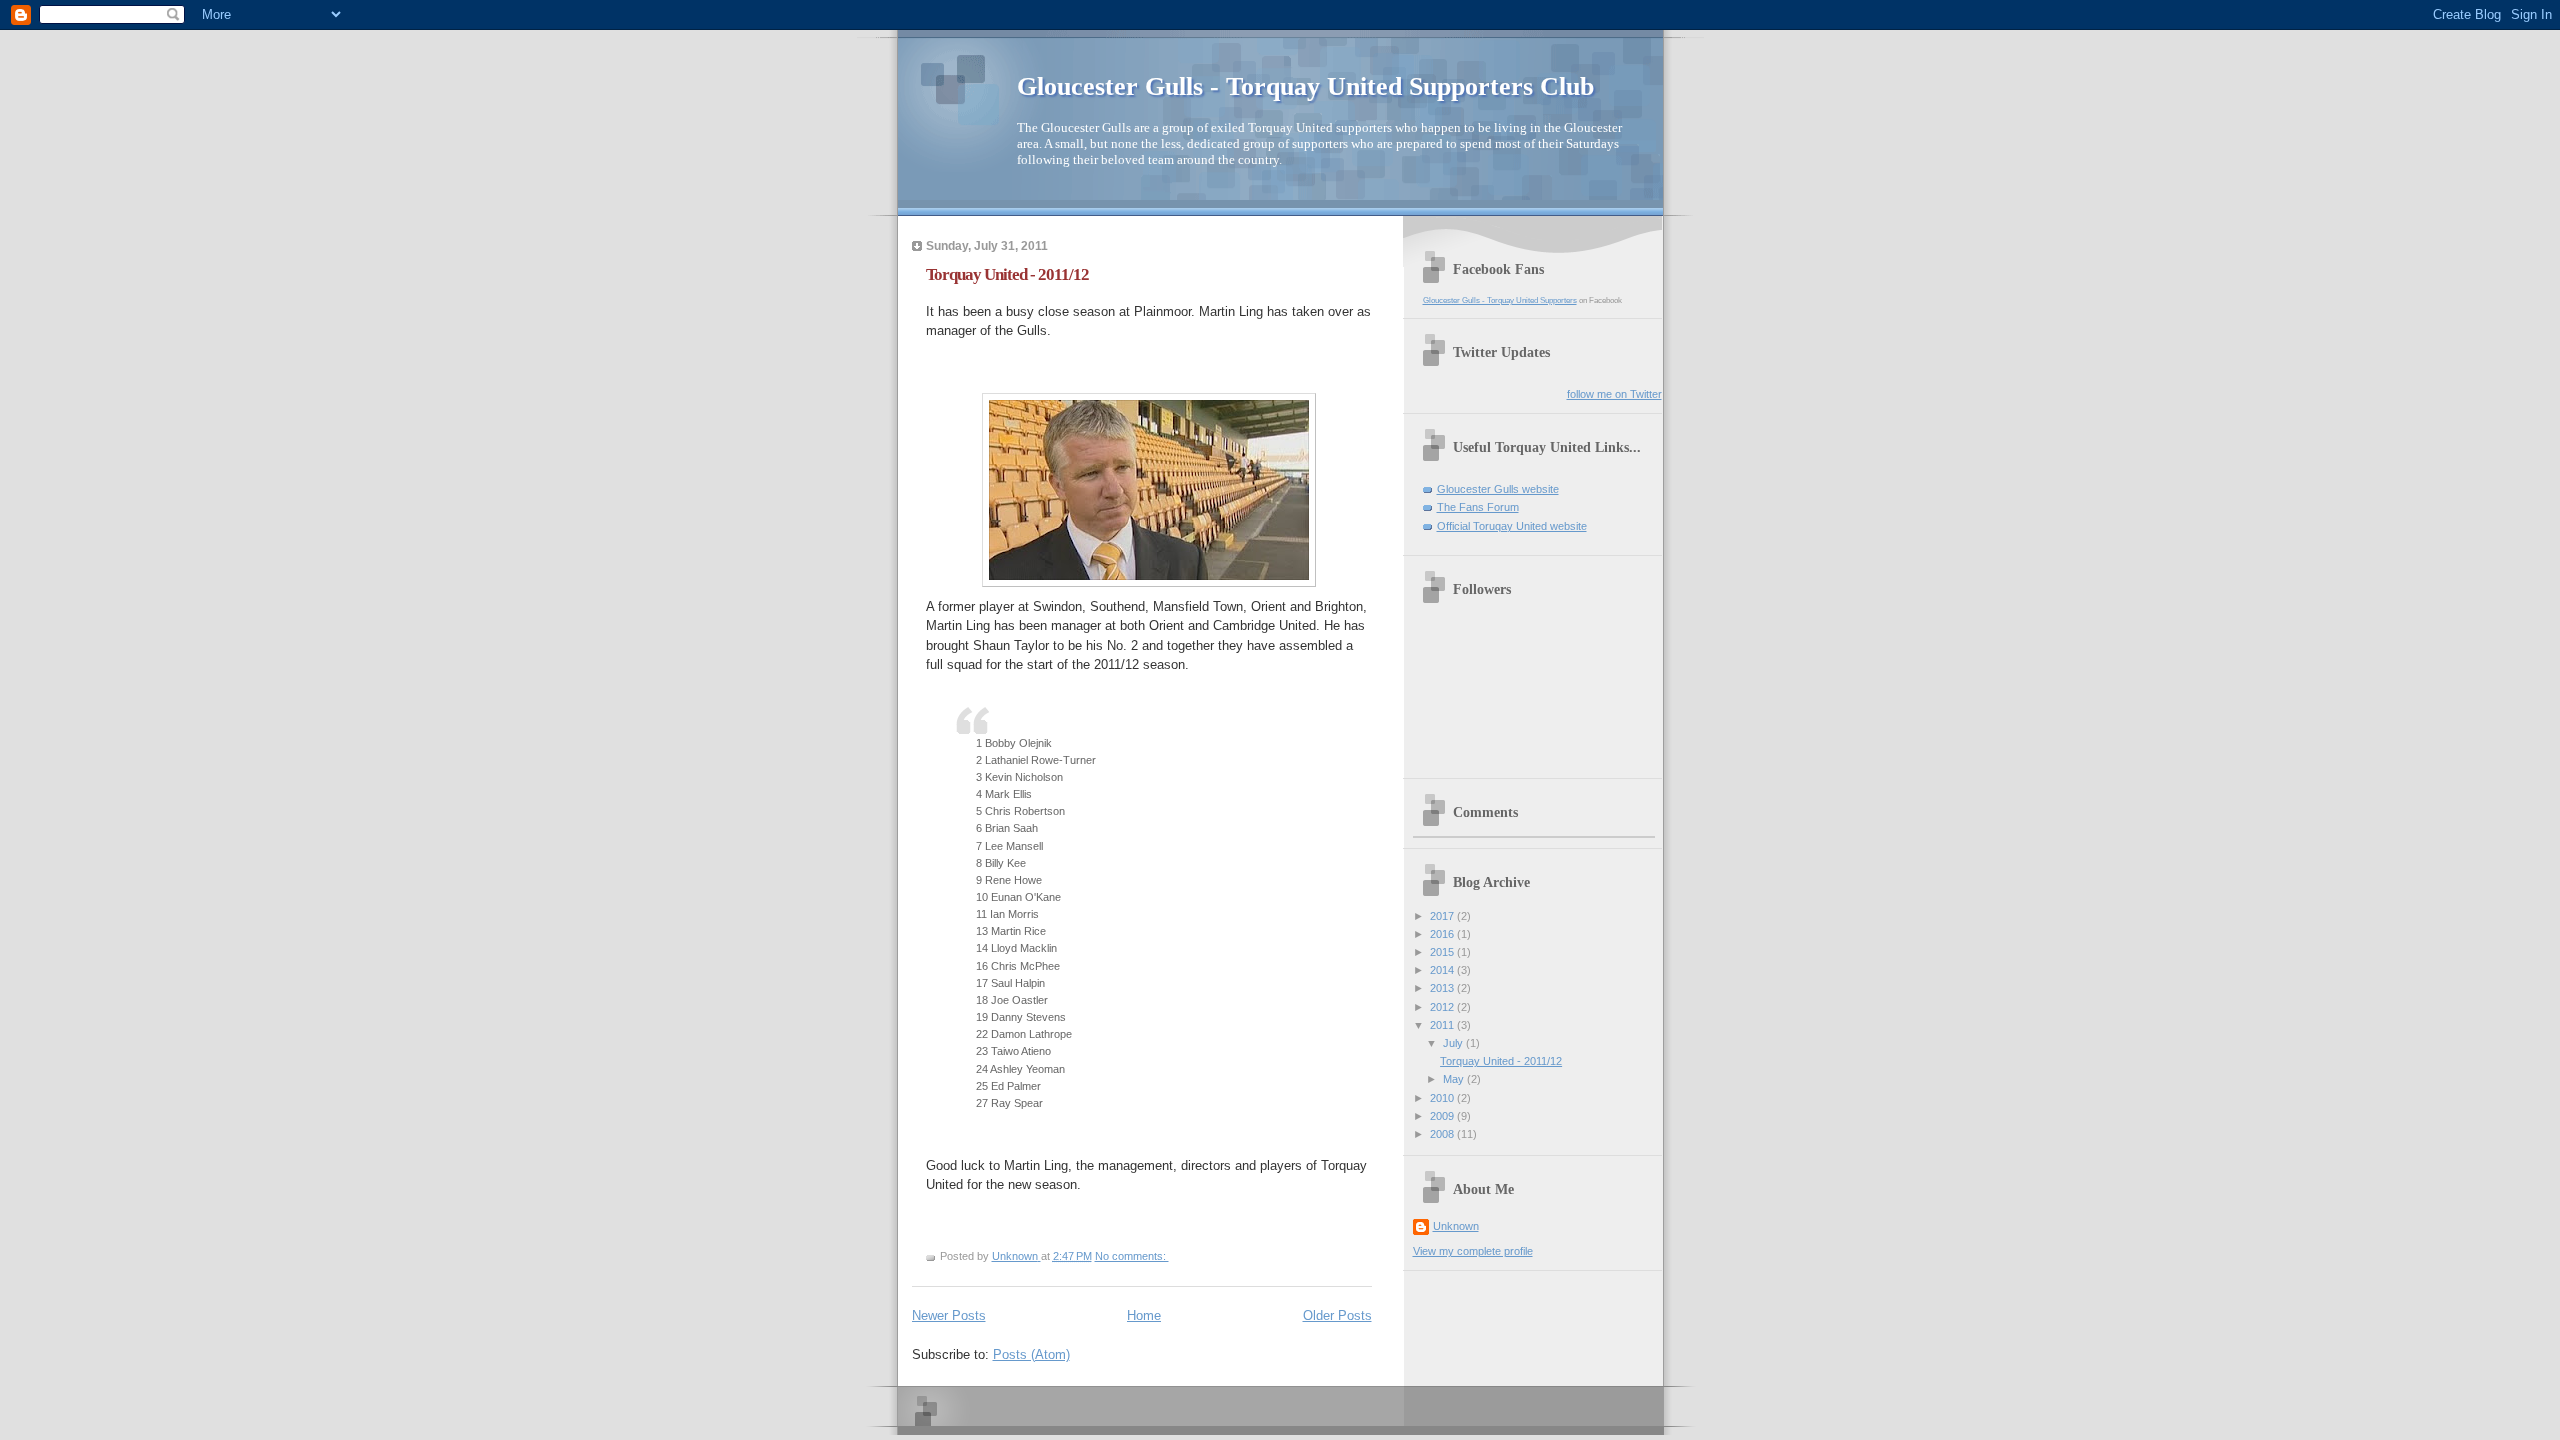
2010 (1443, 1098)
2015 (1443, 952)
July (1454, 1043)
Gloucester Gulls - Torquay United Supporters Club (1305, 86)
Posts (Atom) (1031, 1354)
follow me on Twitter (1614, 394)
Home (1144, 1315)
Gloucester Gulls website (1498, 489)
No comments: (1132, 1256)
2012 (1443, 1007)
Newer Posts (949, 1315)
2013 (1443, 988)
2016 (1443, 934)
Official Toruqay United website (1512, 526)
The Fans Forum (1478, 507)
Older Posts (1337, 1315)
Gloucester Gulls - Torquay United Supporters (1500, 300)
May (1455, 1079)
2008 (1443, 1134)
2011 (1443, 1025)
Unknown (1456, 1226)
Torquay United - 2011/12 (1007, 274)
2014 (1443, 970)
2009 (1443, 1116)
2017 (1443, 916)
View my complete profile (1473, 1251)
